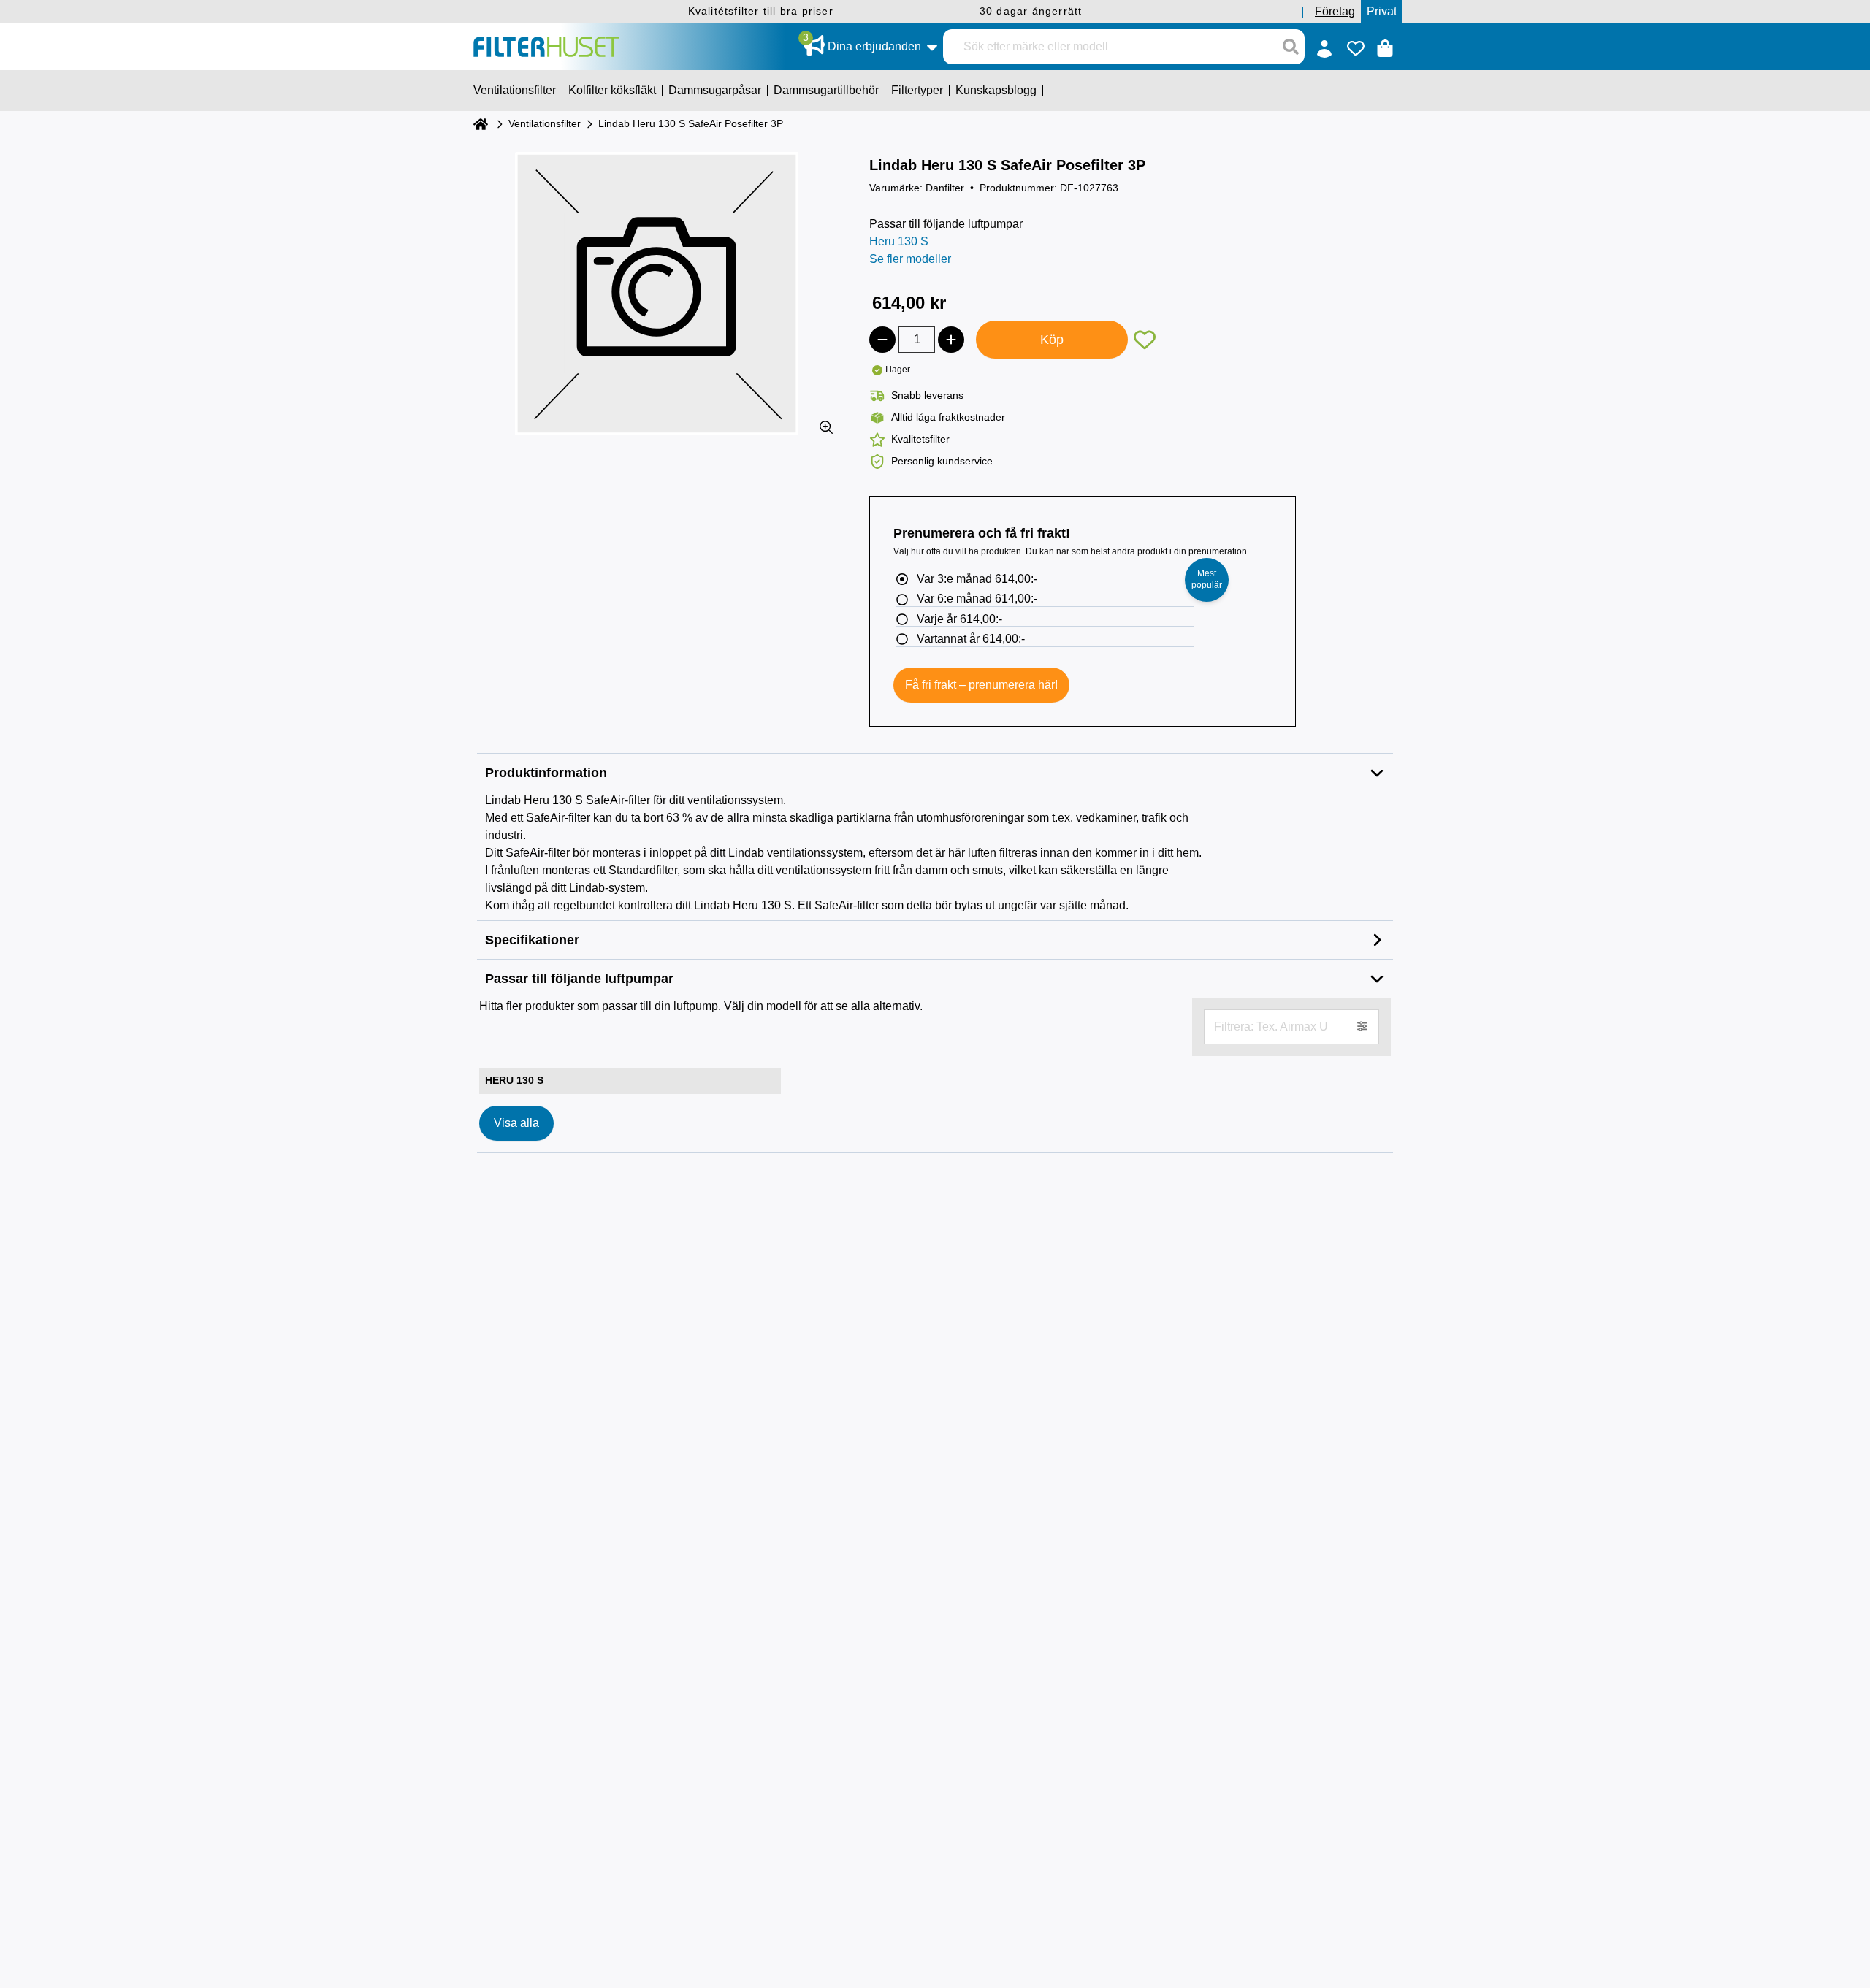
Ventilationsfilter (545, 123)
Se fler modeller (910, 259)
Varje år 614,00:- (959, 619)
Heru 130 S (899, 241)
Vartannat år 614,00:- (971, 639)
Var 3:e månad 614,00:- (977, 579)
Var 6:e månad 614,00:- (977, 599)
